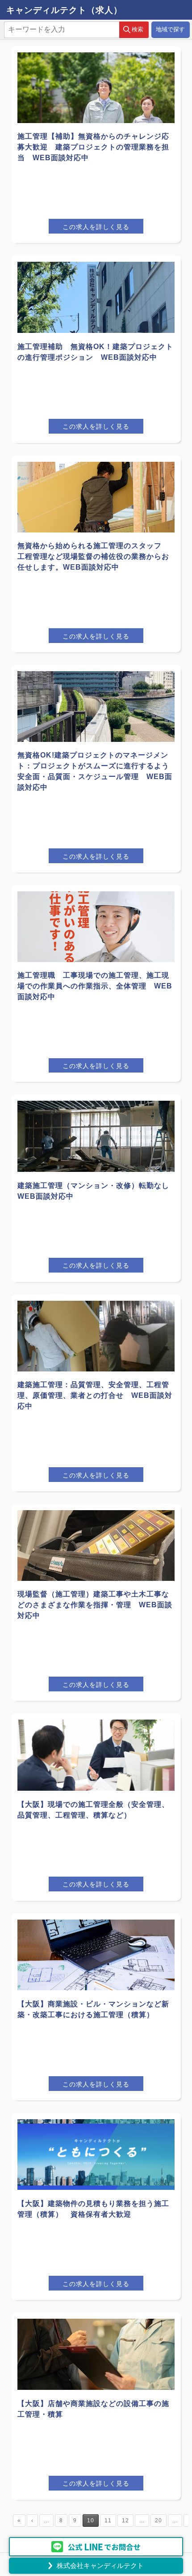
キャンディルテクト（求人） (64, 10)
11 (108, 2521)
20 (159, 2521)
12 (125, 2521)
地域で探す (170, 29)
